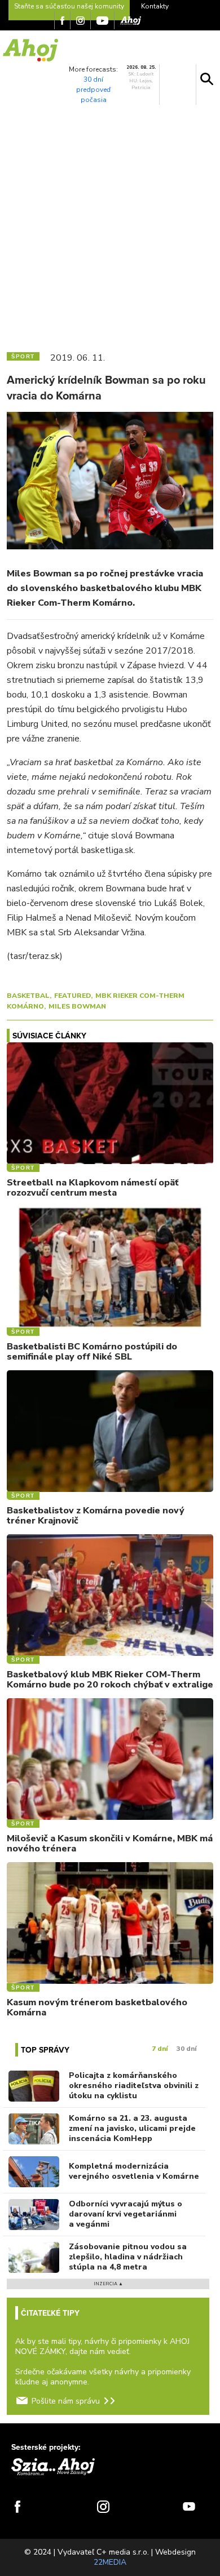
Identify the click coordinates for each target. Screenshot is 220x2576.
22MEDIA (110, 2562)
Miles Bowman (77, 1006)
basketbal (28, 996)
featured (72, 996)
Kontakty (155, 6)
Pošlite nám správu (66, 2401)
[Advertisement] (110, 226)
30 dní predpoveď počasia (93, 90)
